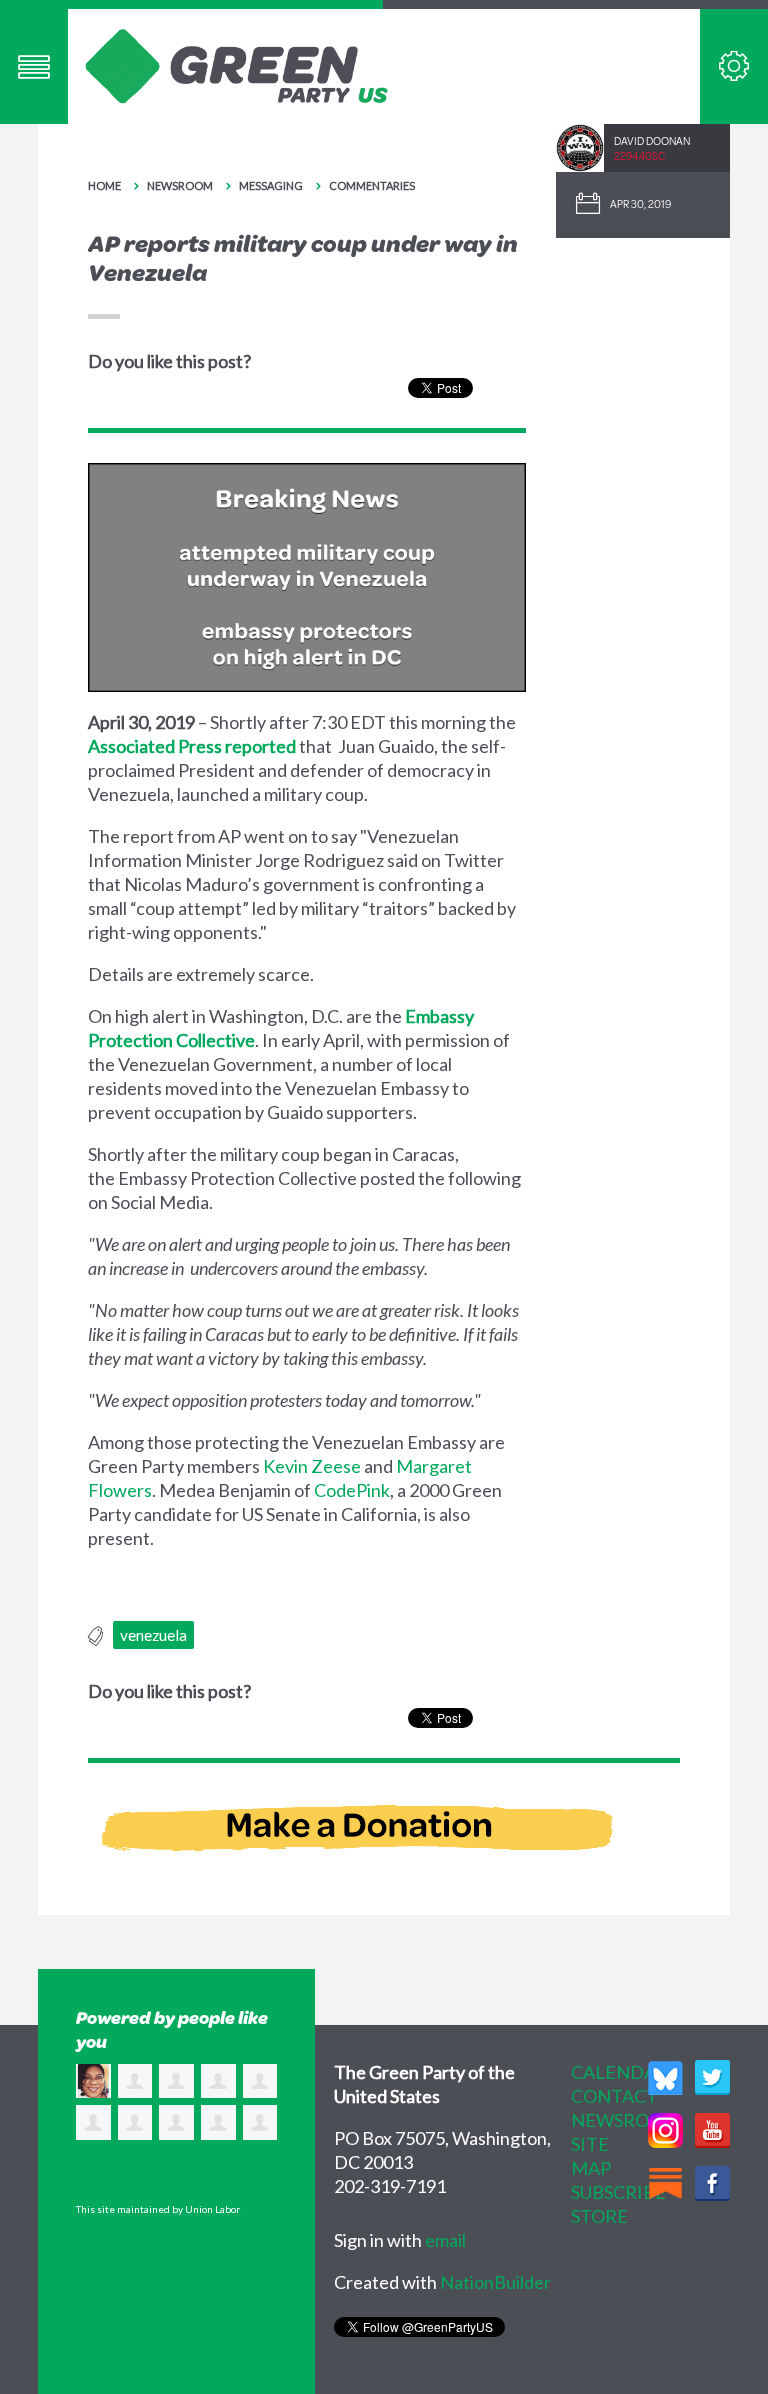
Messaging (271, 185)
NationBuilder (495, 2282)
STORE (599, 2216)
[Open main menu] (34, 66)
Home (104, 185)
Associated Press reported (192, 746)
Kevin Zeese (312, 1466)
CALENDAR (619, 2072)
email (445, 2240)
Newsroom (180, 185)
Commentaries (372, 185)
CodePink (352, 1490)
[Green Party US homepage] (237, 64)
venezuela (153, 1635)
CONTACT (614, 2096)
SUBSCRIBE (618, 2192)
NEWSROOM (625, 2120)
